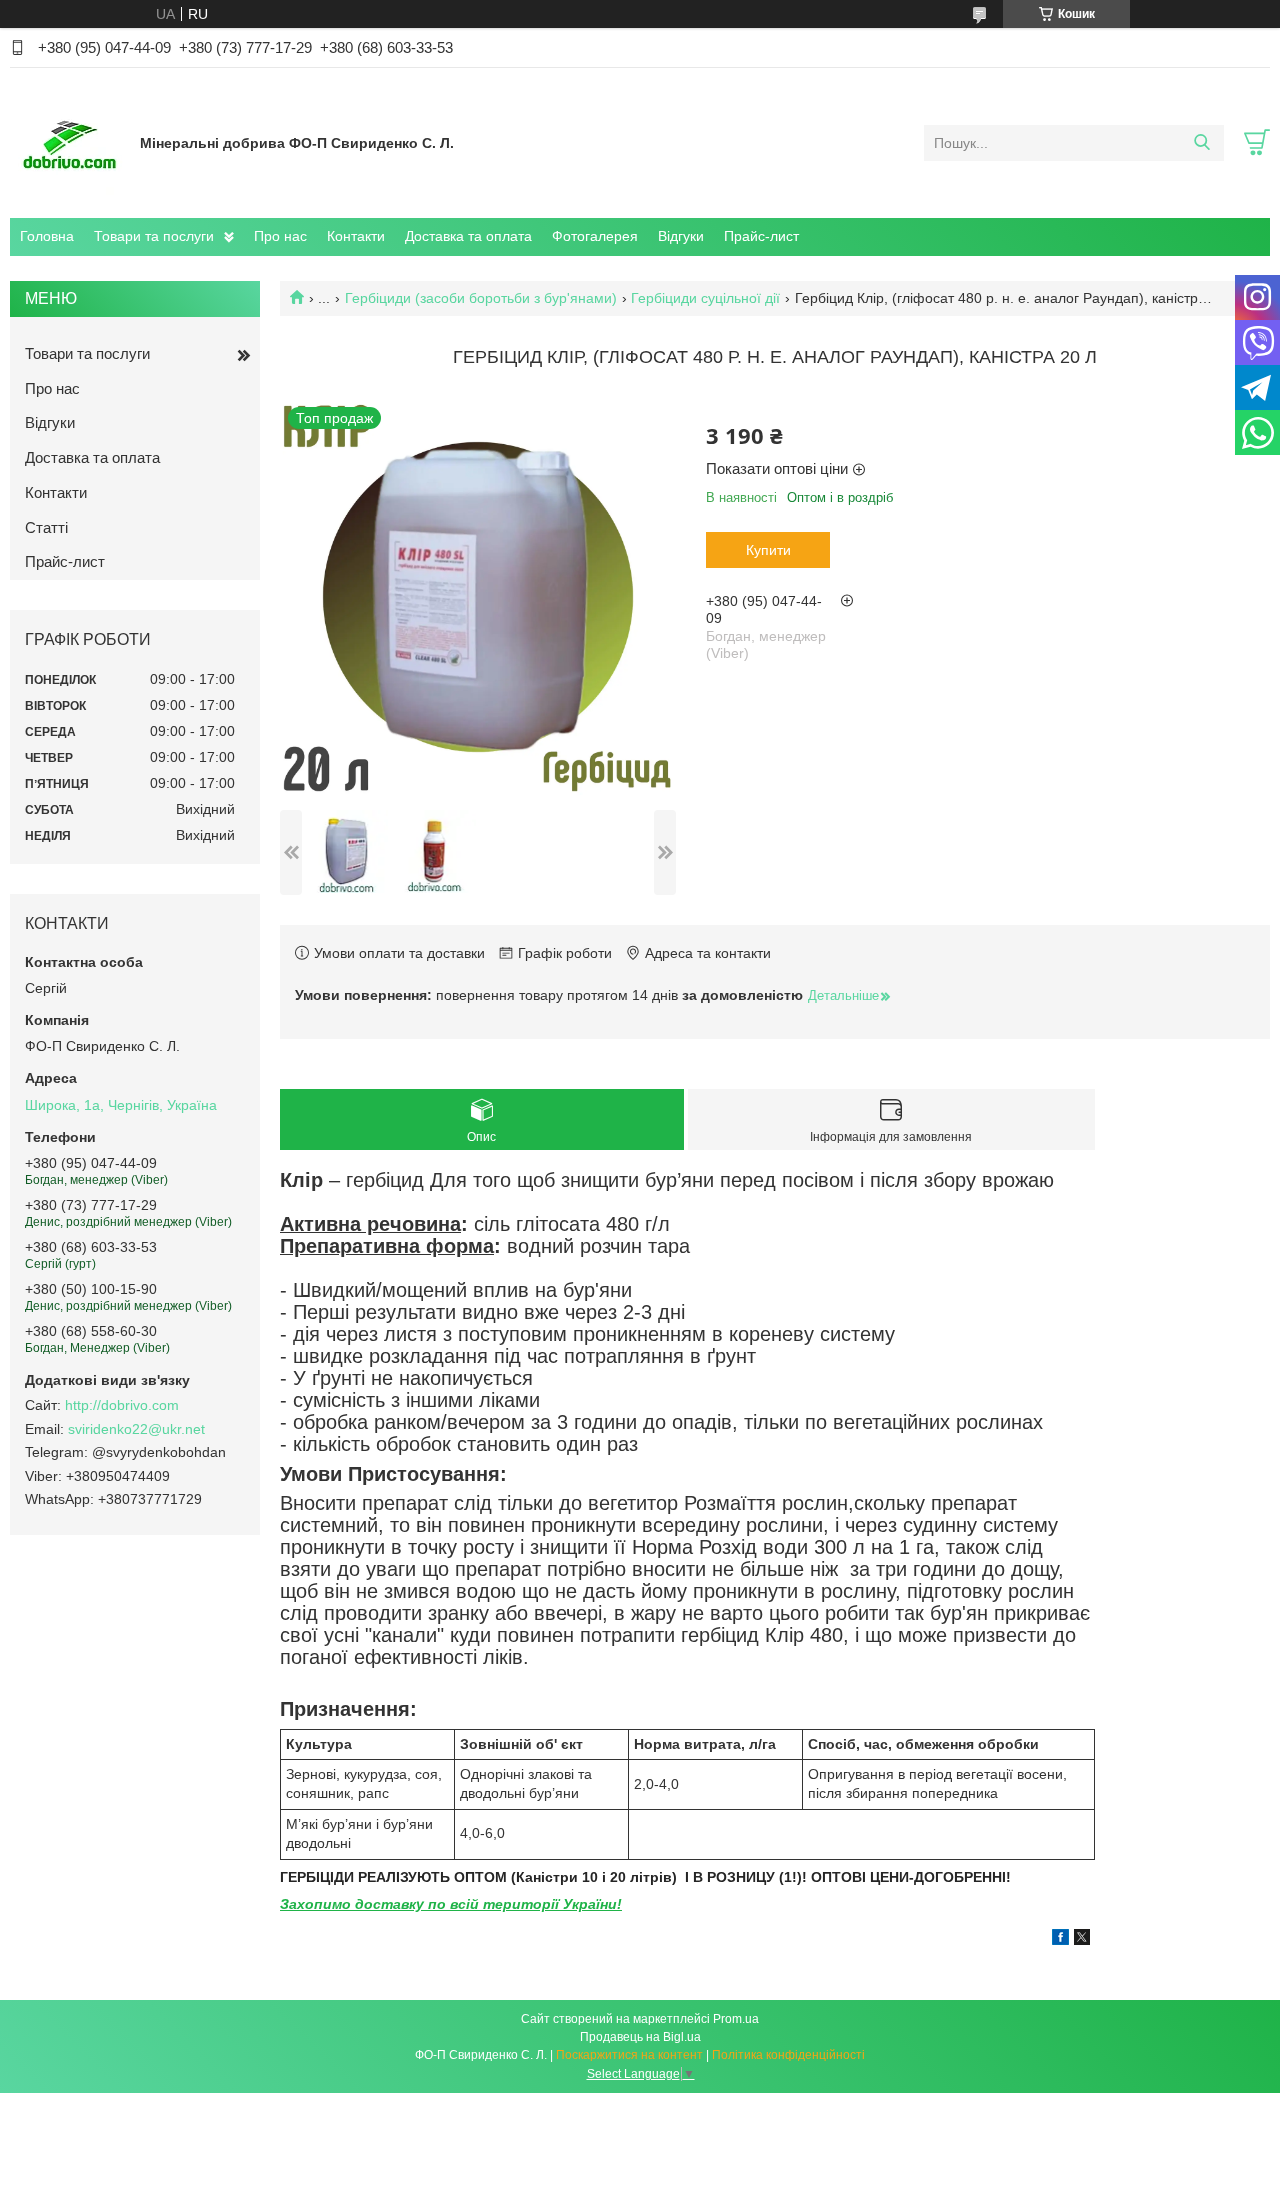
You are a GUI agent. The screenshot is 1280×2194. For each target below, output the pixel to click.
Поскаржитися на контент (629, 2055)
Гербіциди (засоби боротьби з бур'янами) (481, 298)
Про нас (280, 236)
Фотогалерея (595, 236)
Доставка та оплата (468, 236)
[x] (1082, 1940)
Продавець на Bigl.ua (640, 2037)
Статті (46, 527)
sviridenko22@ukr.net (136, 1429)
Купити (768, 550)
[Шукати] (1201, 143)
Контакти (356, 236)
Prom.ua (736, 2019)
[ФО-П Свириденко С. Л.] (70, 142)
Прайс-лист (761, 236)
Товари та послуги (154, 236)
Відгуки (681, 236)
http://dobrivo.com (122, 1405)
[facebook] (1060, 1940)
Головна (47, 236)
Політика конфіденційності (788, 2055)
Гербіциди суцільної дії (705, 298)
